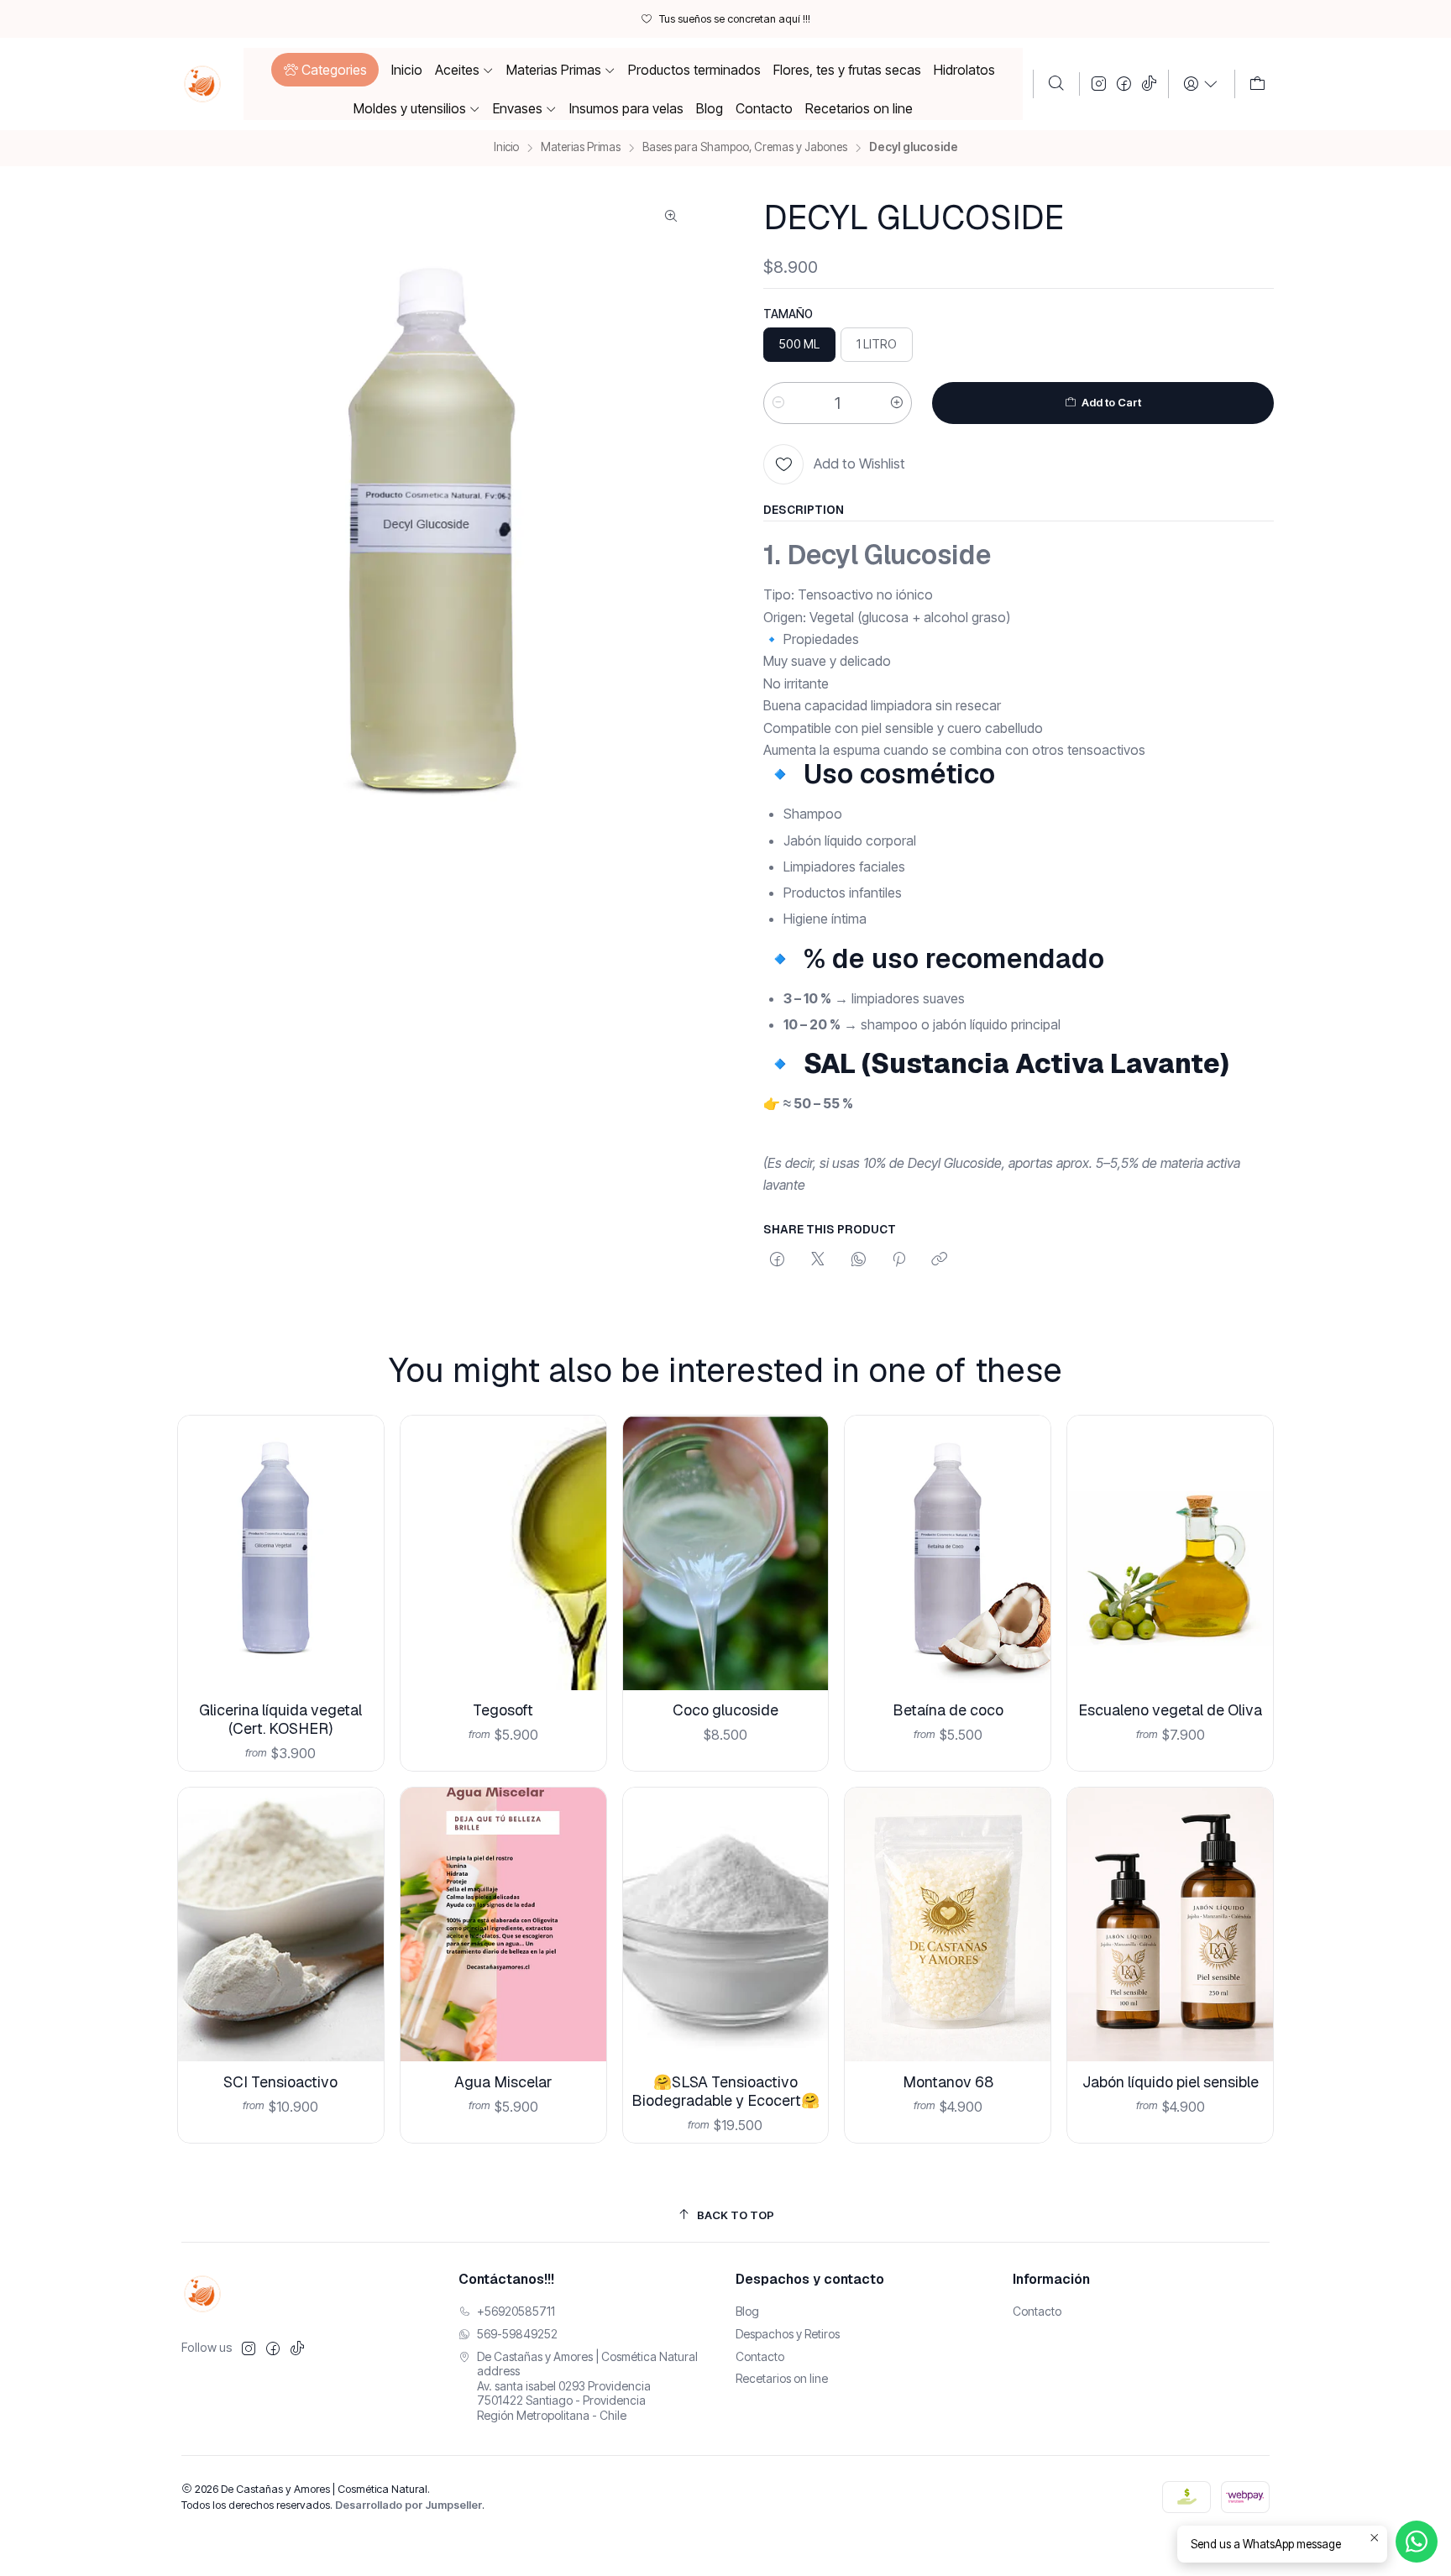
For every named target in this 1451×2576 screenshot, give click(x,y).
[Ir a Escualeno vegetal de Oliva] (1170, 1553)
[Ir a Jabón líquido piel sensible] (1170, 1925)
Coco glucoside (725, 1710)
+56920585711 (516, 2311)
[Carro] (1257, 84)
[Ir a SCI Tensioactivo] (281, 1925)
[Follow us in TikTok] (1149, 84)
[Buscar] (1056, 84)
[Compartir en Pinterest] (899, 1260)
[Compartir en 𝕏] (818, 1260)
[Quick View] (358, 1575)
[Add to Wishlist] (358, 1531)
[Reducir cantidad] (778, 403)
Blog (747, 2311)
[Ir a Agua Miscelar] (503, 1925)
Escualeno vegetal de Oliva (1170, 1710)
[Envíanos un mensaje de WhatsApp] (1417, 2542)
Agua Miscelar (503, 2082)
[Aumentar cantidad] (897, 403)
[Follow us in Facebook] (1124, 84)
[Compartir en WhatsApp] (859, 1260)
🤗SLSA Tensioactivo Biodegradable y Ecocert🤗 (725, 2091)
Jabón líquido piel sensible (1171, 2082)
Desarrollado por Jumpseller (409, 2505)
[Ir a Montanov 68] (948, 1925)
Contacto (760, 2356)
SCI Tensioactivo (280, 2082)
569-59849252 (517, 2334)
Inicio (506, 148)
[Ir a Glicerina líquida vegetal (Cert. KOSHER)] (281, 1553)
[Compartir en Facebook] (777, 1260)
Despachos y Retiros (788, 2334)
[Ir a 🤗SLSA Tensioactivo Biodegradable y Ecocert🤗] (726, 1925)
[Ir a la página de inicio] (202, 84)
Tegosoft (503, 1710)
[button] (325, 70)
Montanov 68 (948, 2082)
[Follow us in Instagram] (1099, 84)
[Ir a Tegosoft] (503, 1553)
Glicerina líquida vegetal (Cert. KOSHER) (280, 1719)
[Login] (1201, 84)
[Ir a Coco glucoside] (726, 1553)
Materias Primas (581, 148)
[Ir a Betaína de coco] (948, 1553)
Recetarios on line (782, 2378)
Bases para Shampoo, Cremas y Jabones (745, 148)
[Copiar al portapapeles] (939, 1260)
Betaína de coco (948, 1710)
